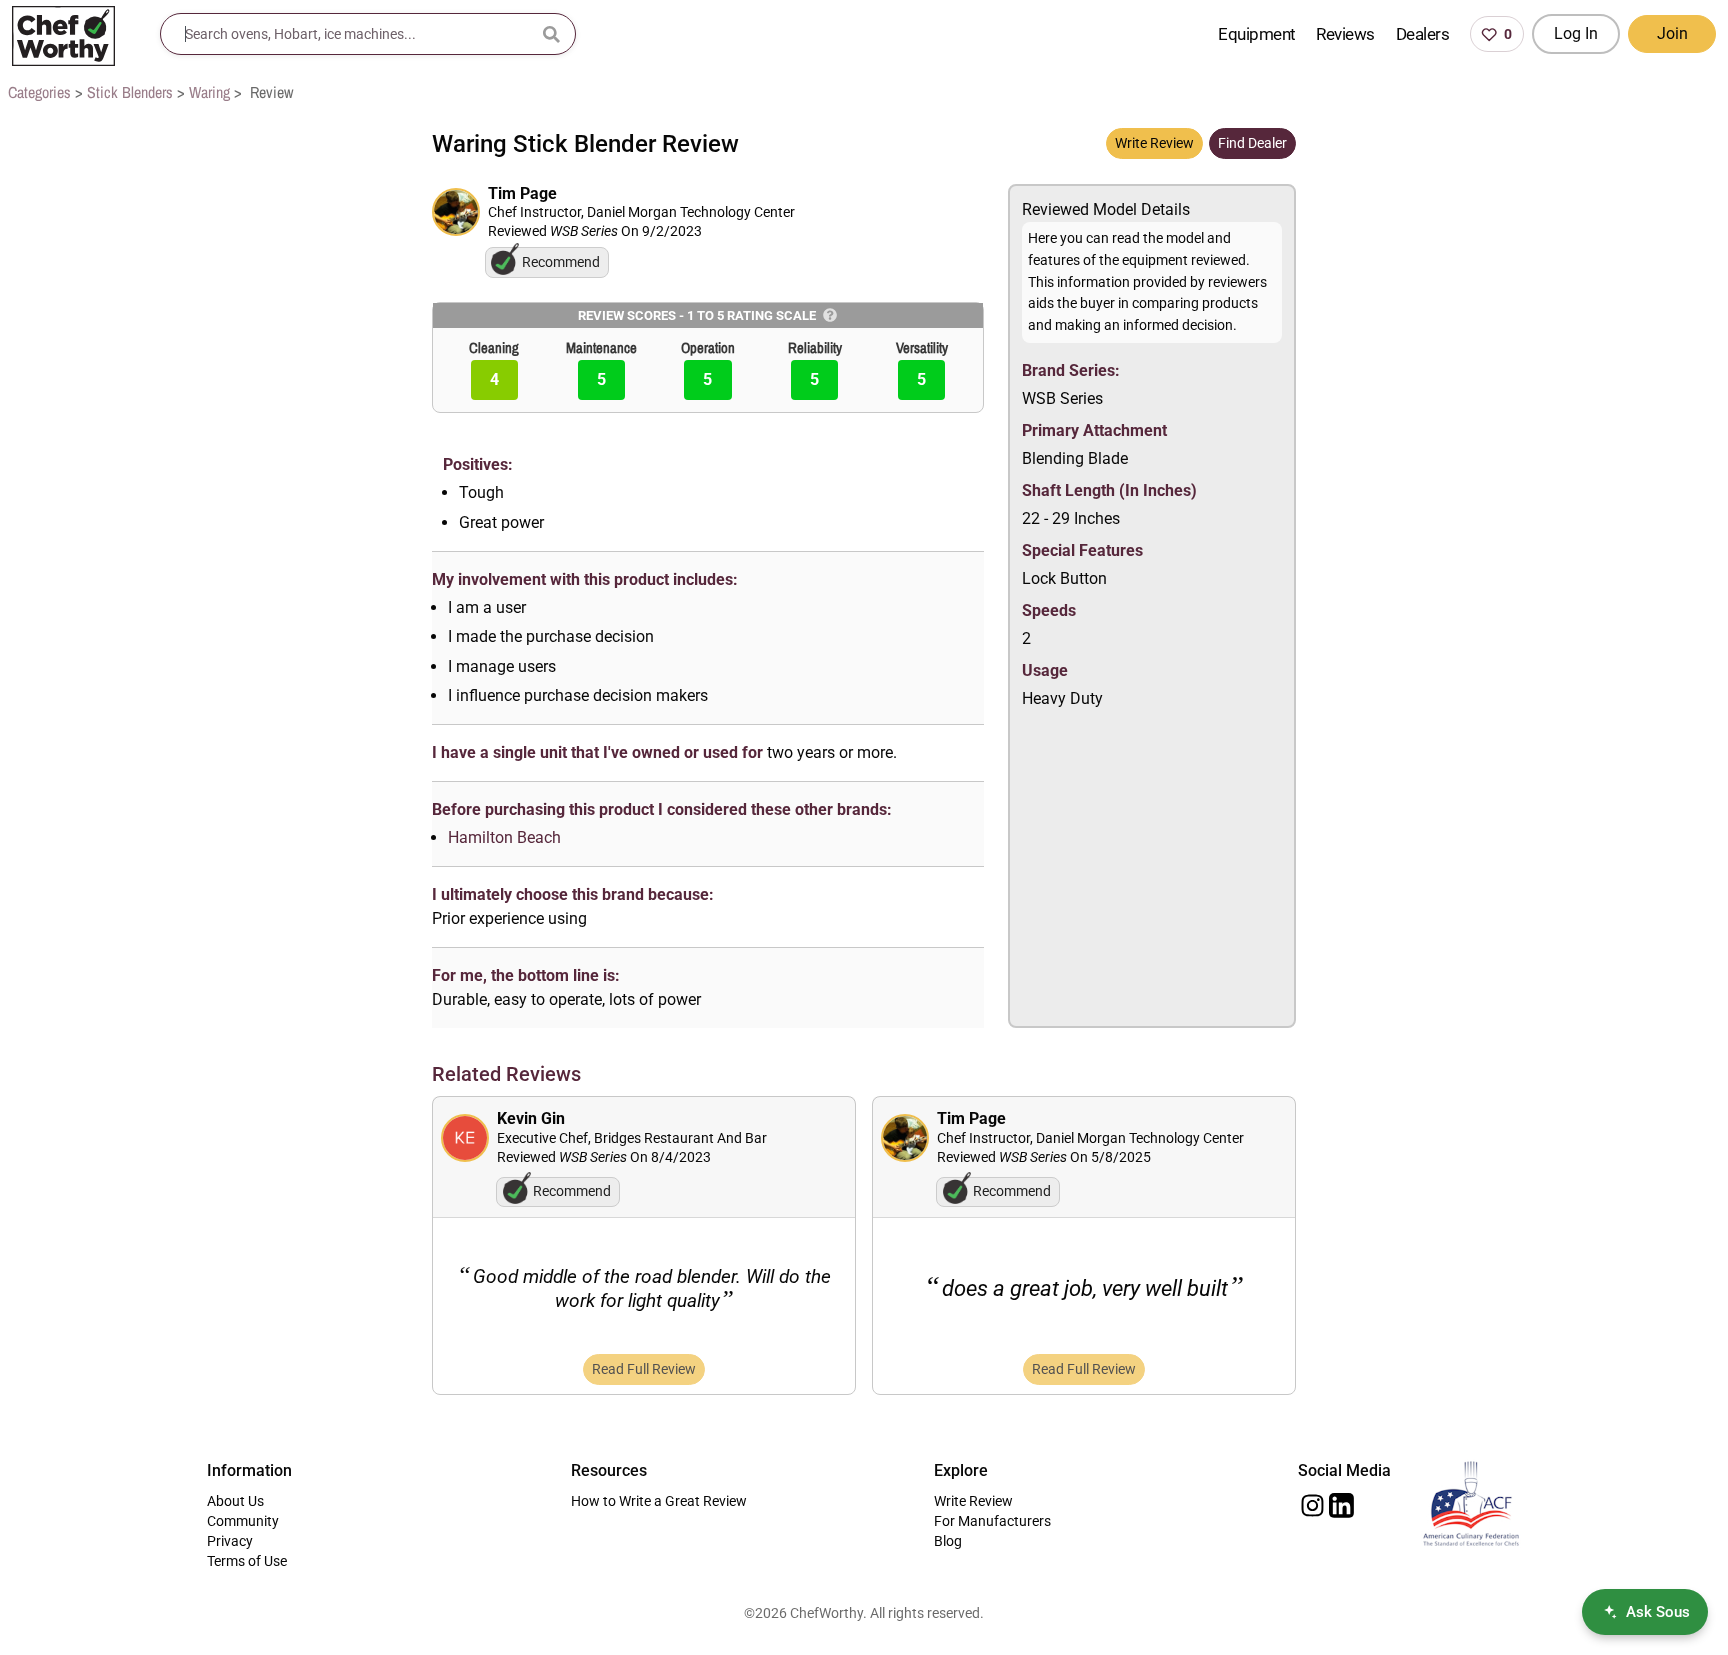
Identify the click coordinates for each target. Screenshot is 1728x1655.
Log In (1576, 33)
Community (243, 1521)
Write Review (1154, 143)
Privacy (230, 1541)
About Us (235, 1501)
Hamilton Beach (504, 837)
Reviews (1345, 34)
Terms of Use (247, 1561)
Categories (39, 92)
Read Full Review (644, 1369)
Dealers (1422, 34)
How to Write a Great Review (659, 1501)
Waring (209, 92)
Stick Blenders (130, 92)
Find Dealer (1252, 143)
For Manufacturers (992, 1521)
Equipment (1256, 34)
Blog (948, 1541)
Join (1672, 33)
